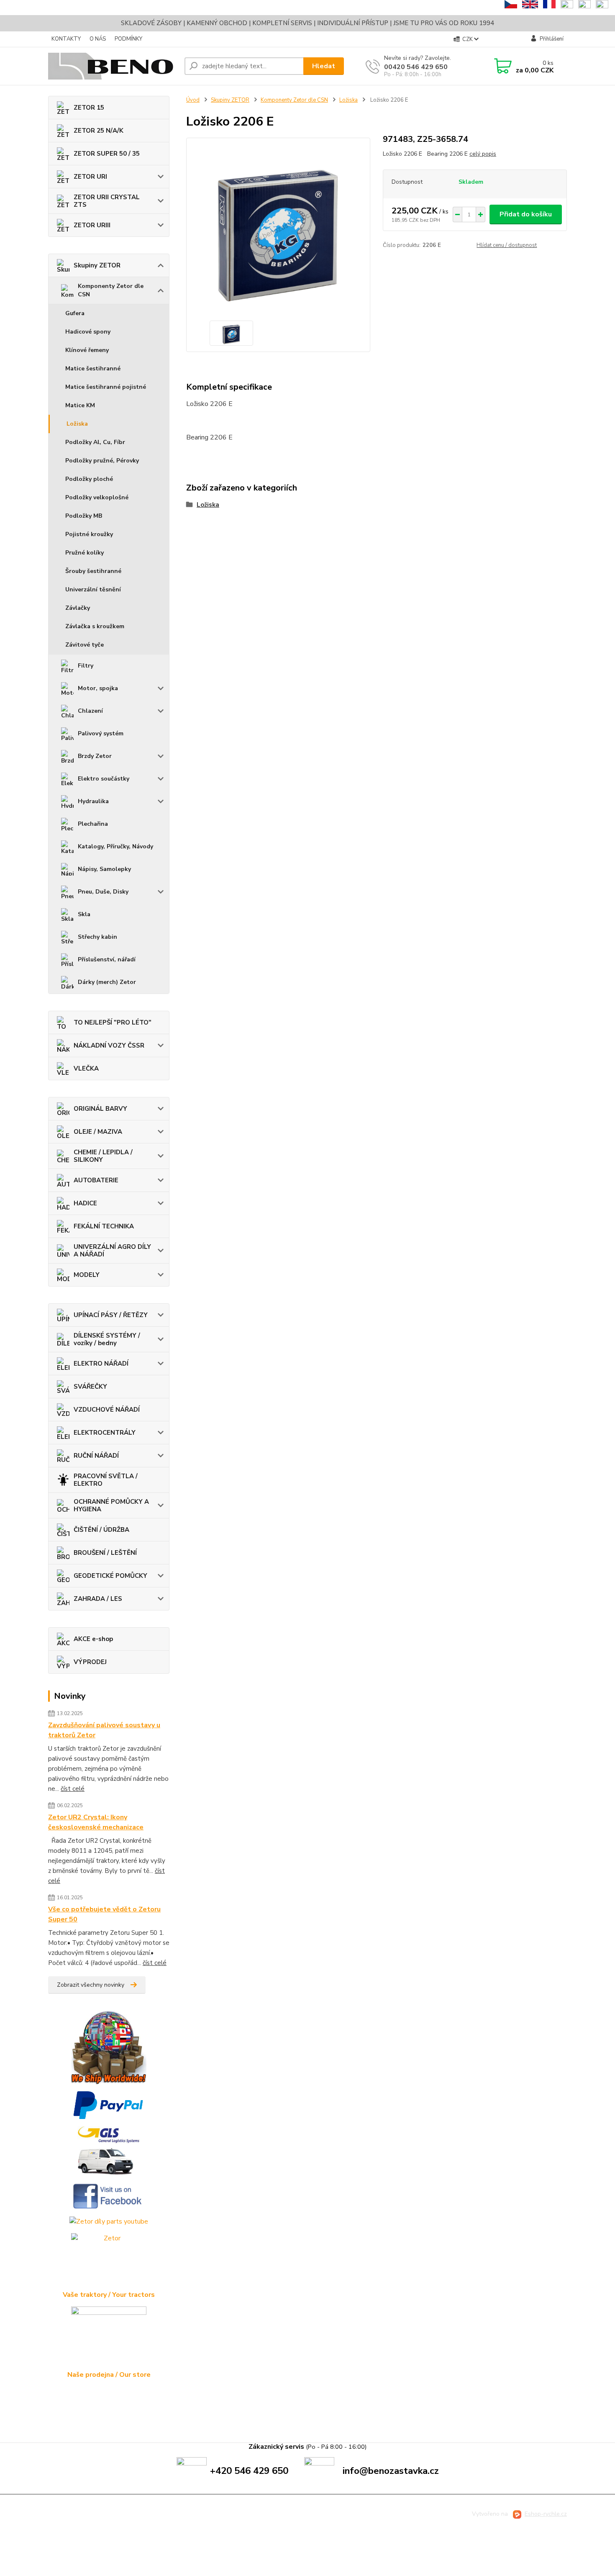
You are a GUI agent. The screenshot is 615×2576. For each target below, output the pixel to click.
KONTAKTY (66, 39)
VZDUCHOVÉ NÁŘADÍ (107, 1410)
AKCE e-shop (93, 1639)
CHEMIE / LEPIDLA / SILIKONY (103, 1156)
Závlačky (78, 608)
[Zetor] (109, 2261)
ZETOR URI (90, 177)
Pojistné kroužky (89, 534)
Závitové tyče (85, 645)
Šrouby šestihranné (93, 571)
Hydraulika (93, 801)
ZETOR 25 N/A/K (99, 131)
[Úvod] (113, 66)
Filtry (86, 666)
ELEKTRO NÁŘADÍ (101, 1364)
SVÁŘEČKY (90, 1387)
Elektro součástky (104, 779)
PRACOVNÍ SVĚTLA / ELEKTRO (106, 1480)
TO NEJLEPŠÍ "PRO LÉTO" (113, 1022)
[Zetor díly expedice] (109, 2151)
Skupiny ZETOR (97, 265)
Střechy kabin (97, 937)
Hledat (324, 66)
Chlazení (90, 711)
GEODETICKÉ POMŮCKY (110, 1576)
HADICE (85, 1203)
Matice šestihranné (93, 369)
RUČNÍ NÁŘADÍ (96, 1456)
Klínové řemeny (87, 350)
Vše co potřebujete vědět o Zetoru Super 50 (104, 1914)
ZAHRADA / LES (98, 1599)
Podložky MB (84, 516)
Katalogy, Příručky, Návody (115, 846)
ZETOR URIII (92, 225)
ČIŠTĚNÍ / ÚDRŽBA (101, 1530)
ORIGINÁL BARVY (100, 1109)
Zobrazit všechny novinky (91, 1985)
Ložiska (77, 424)
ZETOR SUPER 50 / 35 (107, 154)
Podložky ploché (89, 479)
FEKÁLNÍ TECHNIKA (104, 1226)
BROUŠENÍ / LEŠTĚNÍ (105, 1553)
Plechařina (93, 824)
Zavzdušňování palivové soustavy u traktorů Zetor (104, 1730)
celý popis (483, 154)
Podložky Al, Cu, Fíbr (95, 442)
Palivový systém (101, 733)
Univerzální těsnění (93, 589)
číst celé (73, 1789)
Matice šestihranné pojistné (106, 387)
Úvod (193, 100)
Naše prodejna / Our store (109, 2375)
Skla (84, 914)
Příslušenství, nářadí (107, 959)
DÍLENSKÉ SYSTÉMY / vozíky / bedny (107, 1339)
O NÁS (98, 39)
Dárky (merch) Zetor (107, 982)
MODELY (87, 1275)
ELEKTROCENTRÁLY (105, 1433)
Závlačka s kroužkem (95, 626)
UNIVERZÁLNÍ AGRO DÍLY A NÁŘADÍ (112, 1251)
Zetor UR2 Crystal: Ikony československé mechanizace (96, 1822)
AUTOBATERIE (96, 1180)
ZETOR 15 (89, 108)
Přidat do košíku (526, 214)
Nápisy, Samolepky (104, 869)
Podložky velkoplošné (97, 497)
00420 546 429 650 (416, 67)
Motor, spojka (98, 688)
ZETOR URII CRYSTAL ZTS (107, 201)
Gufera (75, 313)
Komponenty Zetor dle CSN (111, 290)
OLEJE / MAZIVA (98, 1132)
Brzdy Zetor (95, 756)
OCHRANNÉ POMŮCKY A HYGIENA (111, 1505)
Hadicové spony (88, 332)
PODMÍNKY (128, 39)
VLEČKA (86, 1068)
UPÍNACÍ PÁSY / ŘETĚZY (111, 1315)
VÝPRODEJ (90, 1662)
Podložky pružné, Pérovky (102, 461)
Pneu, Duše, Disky (103, 892)
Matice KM (80, 405)
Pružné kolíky (85, 553)
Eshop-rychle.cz (546, 2514)
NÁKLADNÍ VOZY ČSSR (109, 1045)
